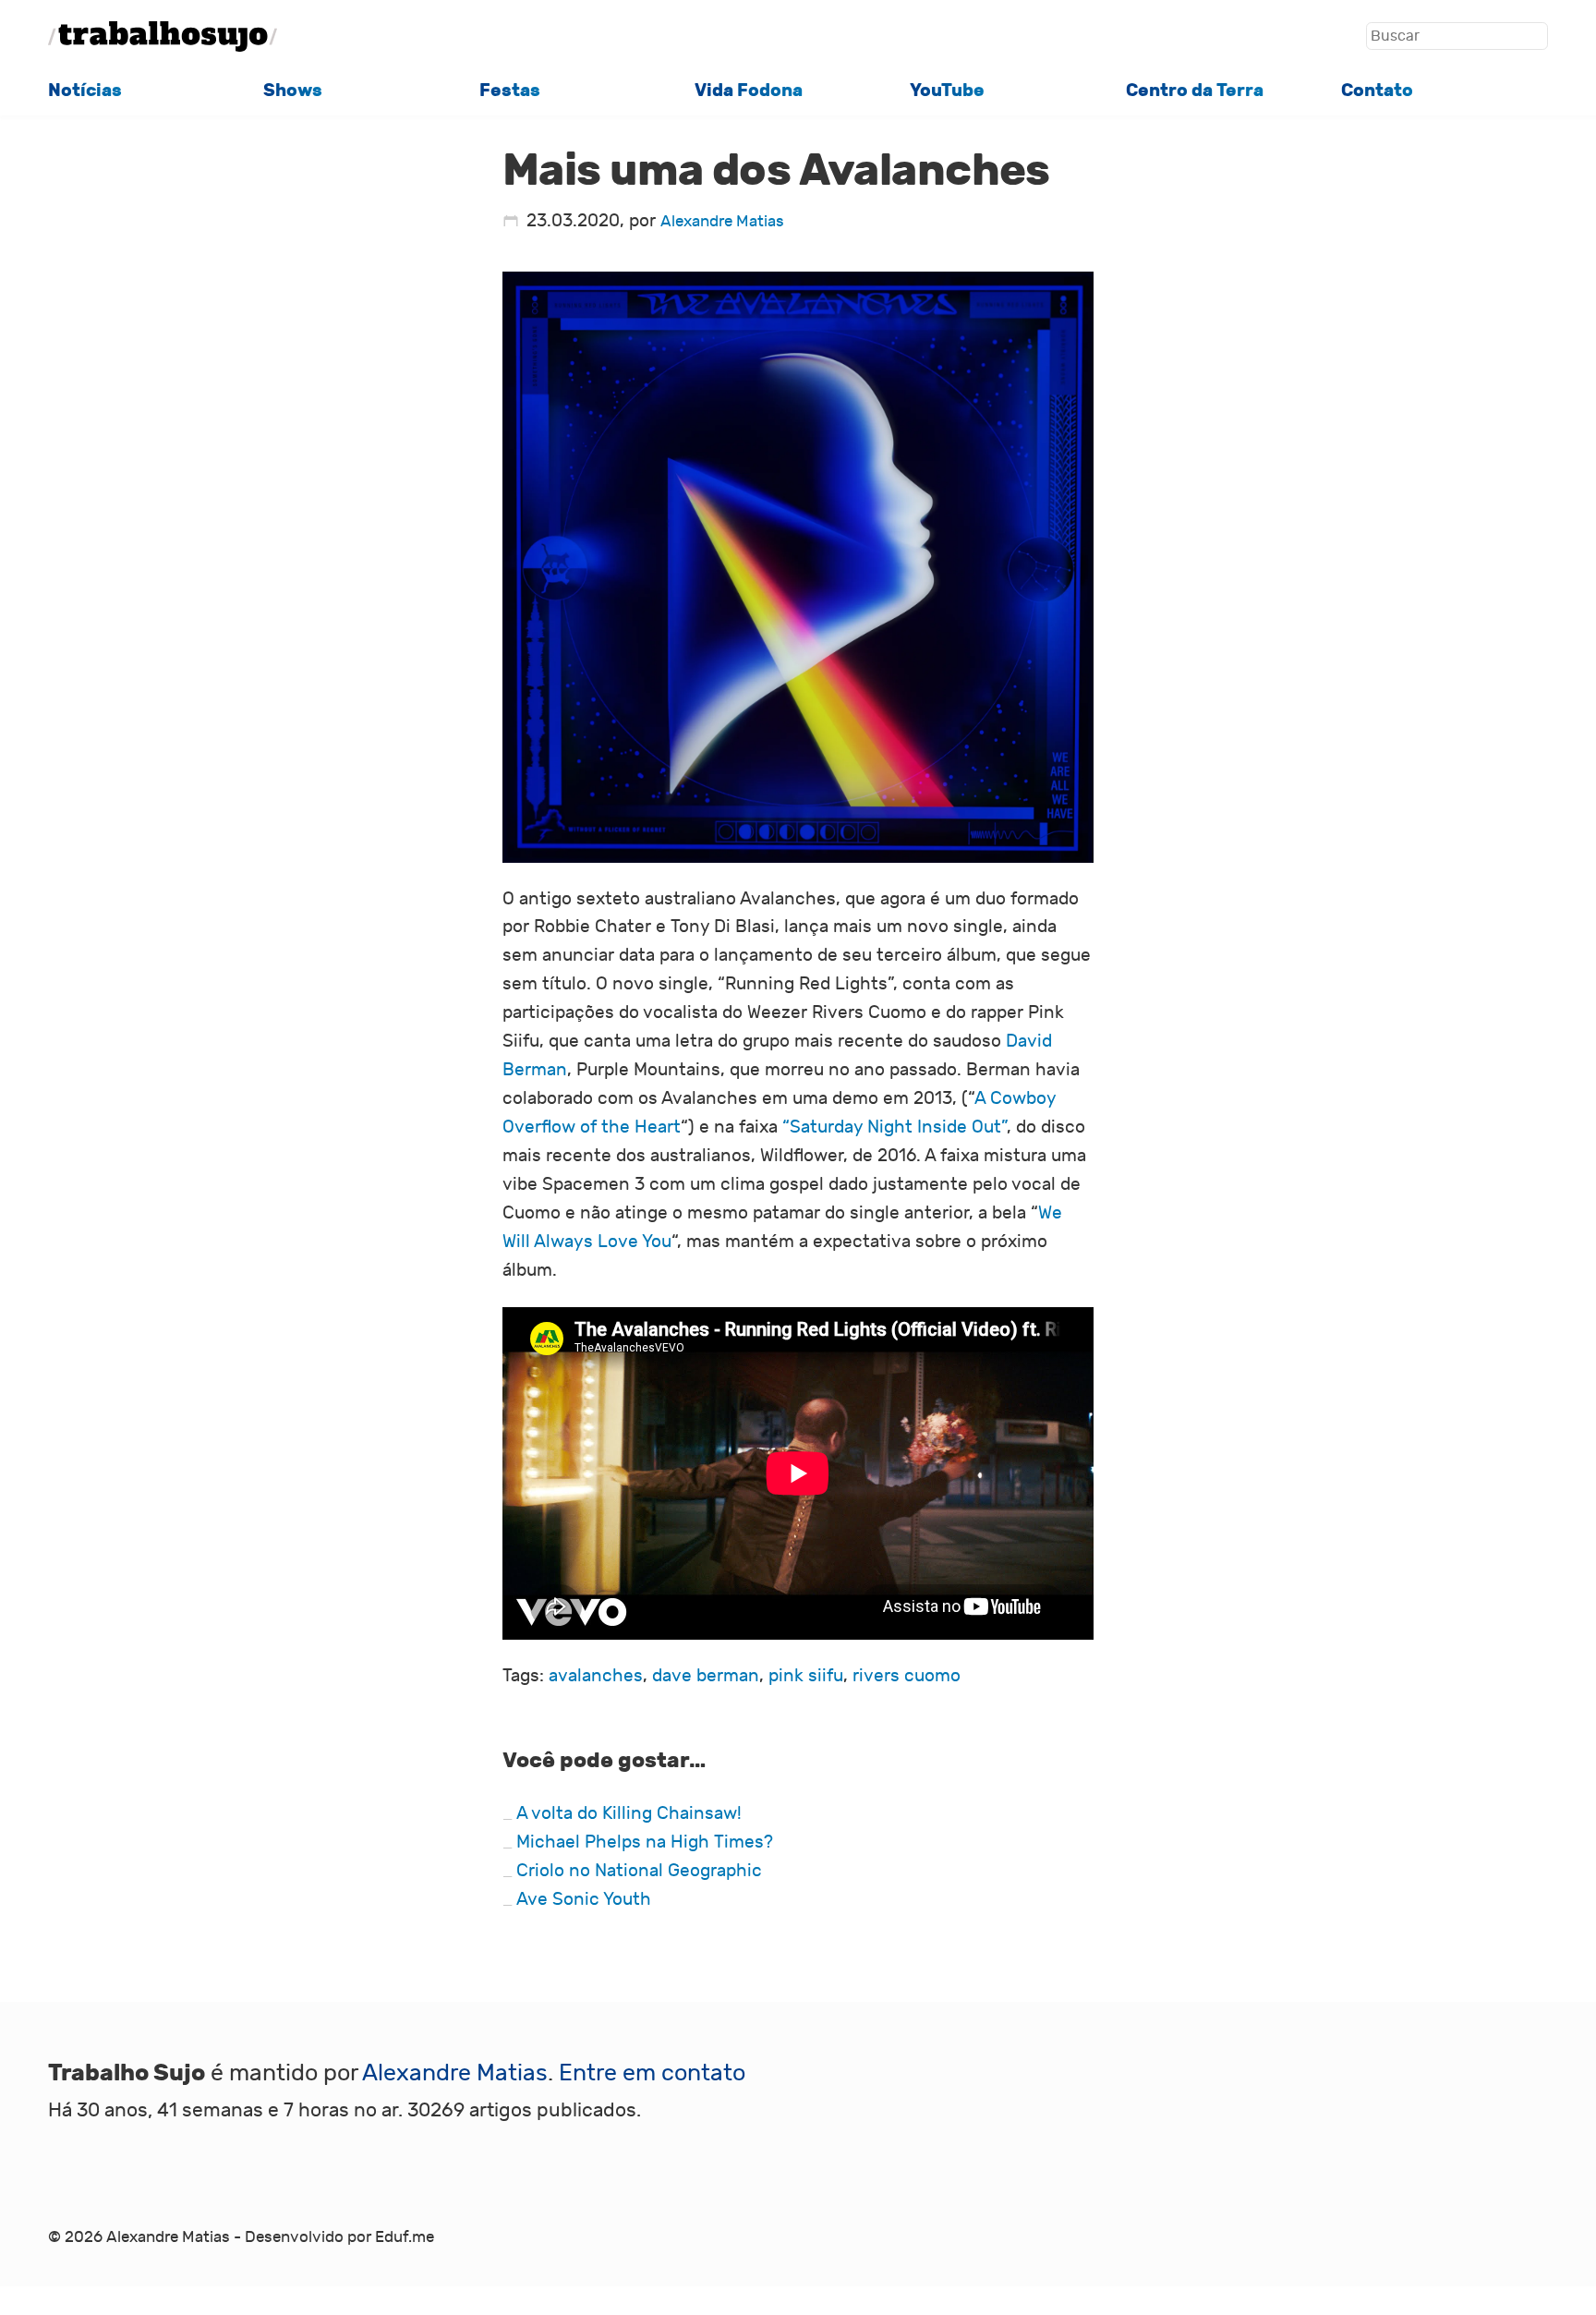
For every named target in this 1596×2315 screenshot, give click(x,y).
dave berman (706, 1676)
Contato (1377, 90)
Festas (510, 90)
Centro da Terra (1195, 90)
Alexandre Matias (722, 222)
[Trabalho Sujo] (163, 36)
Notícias (85, 90)
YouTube (947, 90)
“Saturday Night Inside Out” (895, 1127)
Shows (293, 90)
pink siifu (806, 1676)
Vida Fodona (749, 90)
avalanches (596, 1676)
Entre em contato (652, 2073)
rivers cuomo (907, 1676)
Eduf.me (405, 2237)
